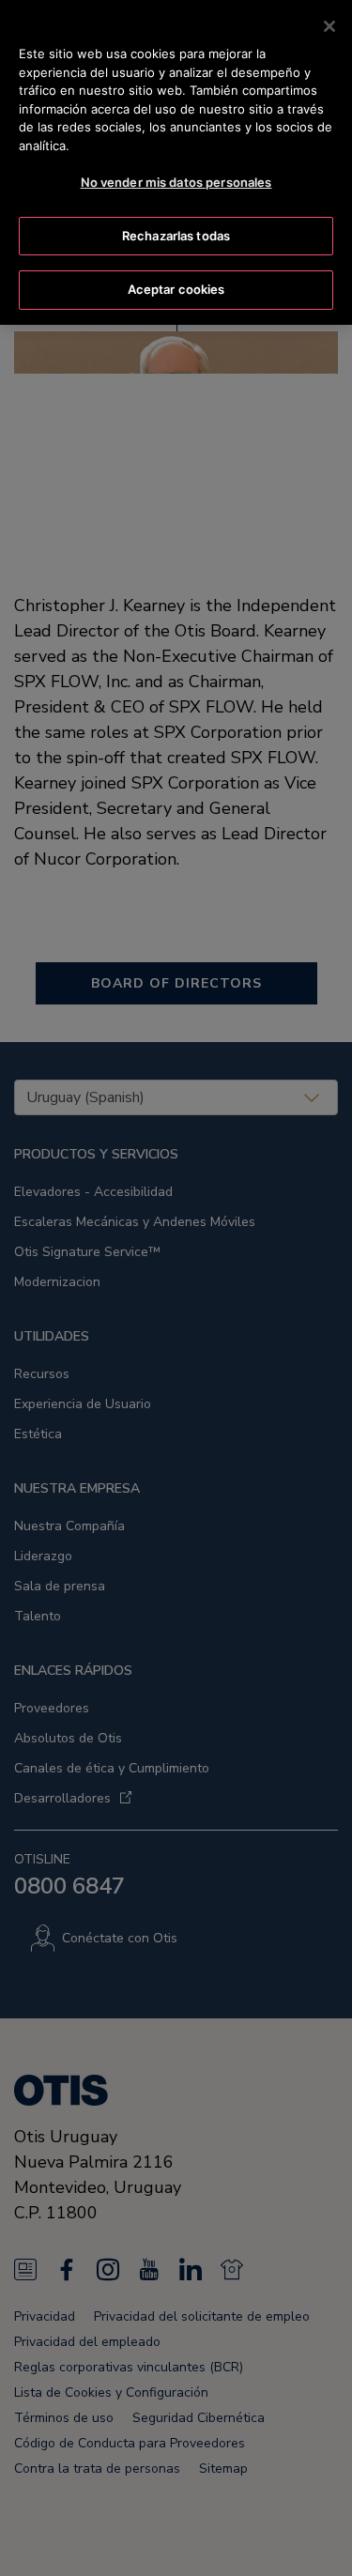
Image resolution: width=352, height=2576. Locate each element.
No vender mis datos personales (176, 182)
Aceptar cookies (176, 289)
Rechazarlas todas (176, 236)
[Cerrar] (329, 26)
